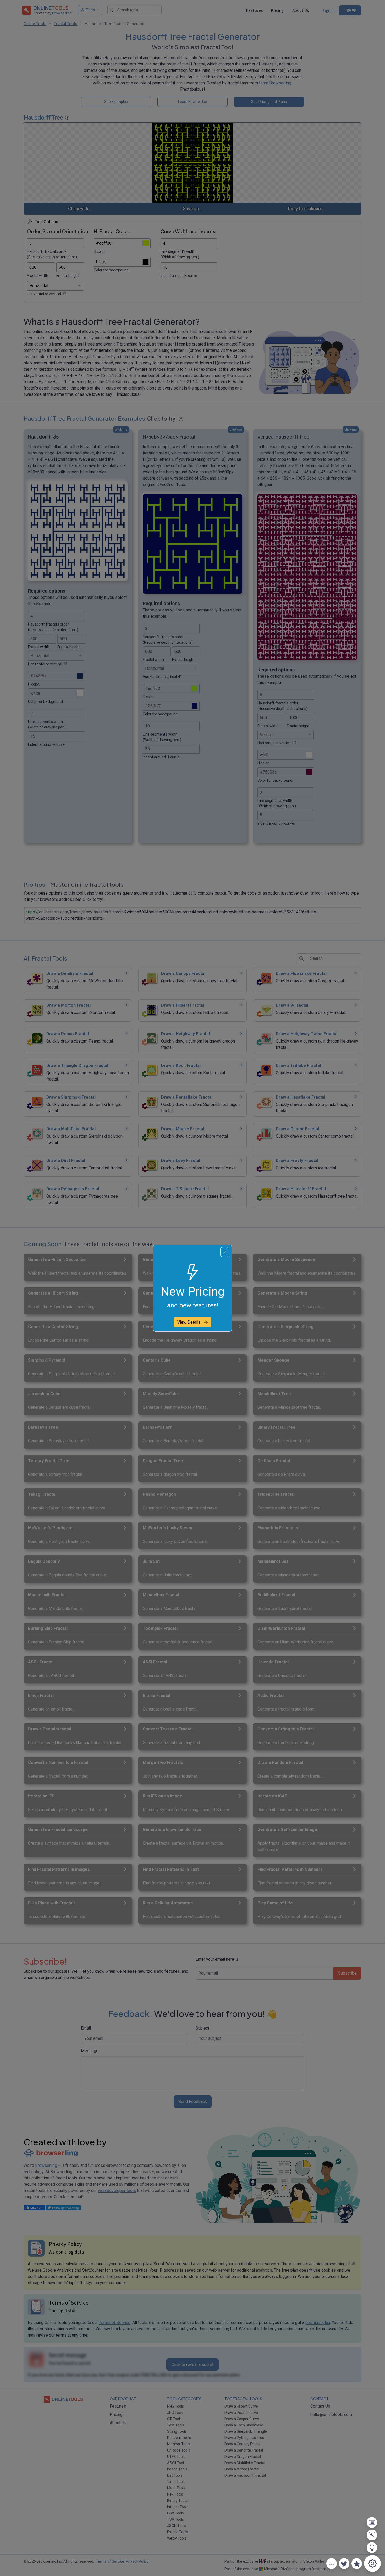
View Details (189, 1322)
